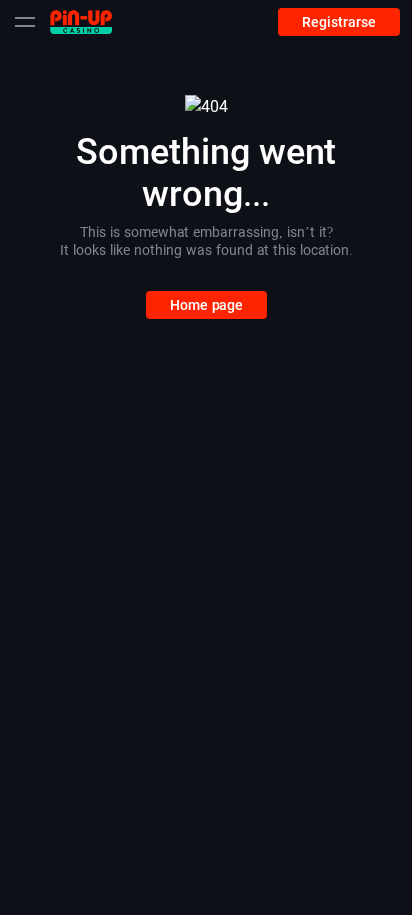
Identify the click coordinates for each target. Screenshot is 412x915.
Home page (206, 305)
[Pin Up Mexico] (81, 21)
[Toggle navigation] (25, 22)
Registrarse (339, 22)
